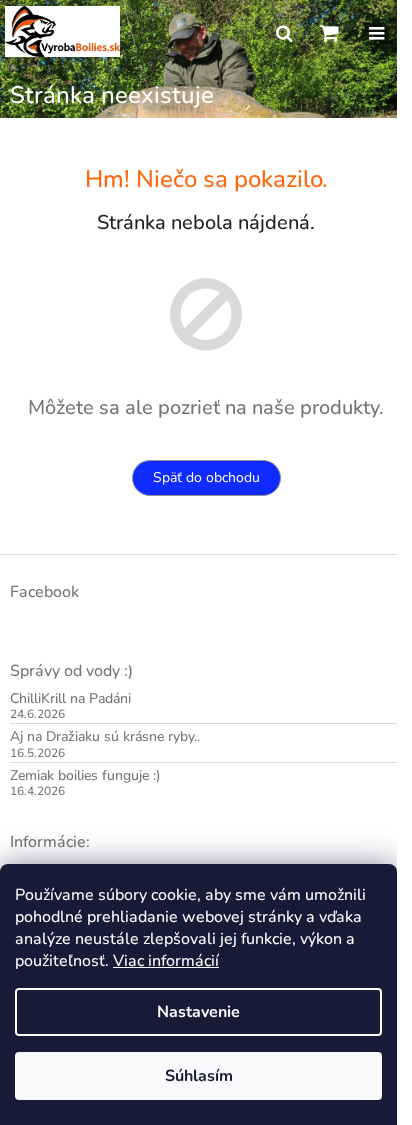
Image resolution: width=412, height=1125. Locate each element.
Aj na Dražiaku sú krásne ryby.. (105, 736)
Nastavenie (198, 1012)
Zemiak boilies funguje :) (85, 775)
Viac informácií (166, 961)
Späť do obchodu (206, 477)
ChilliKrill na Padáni (70, 698)
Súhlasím (199, 1076)
